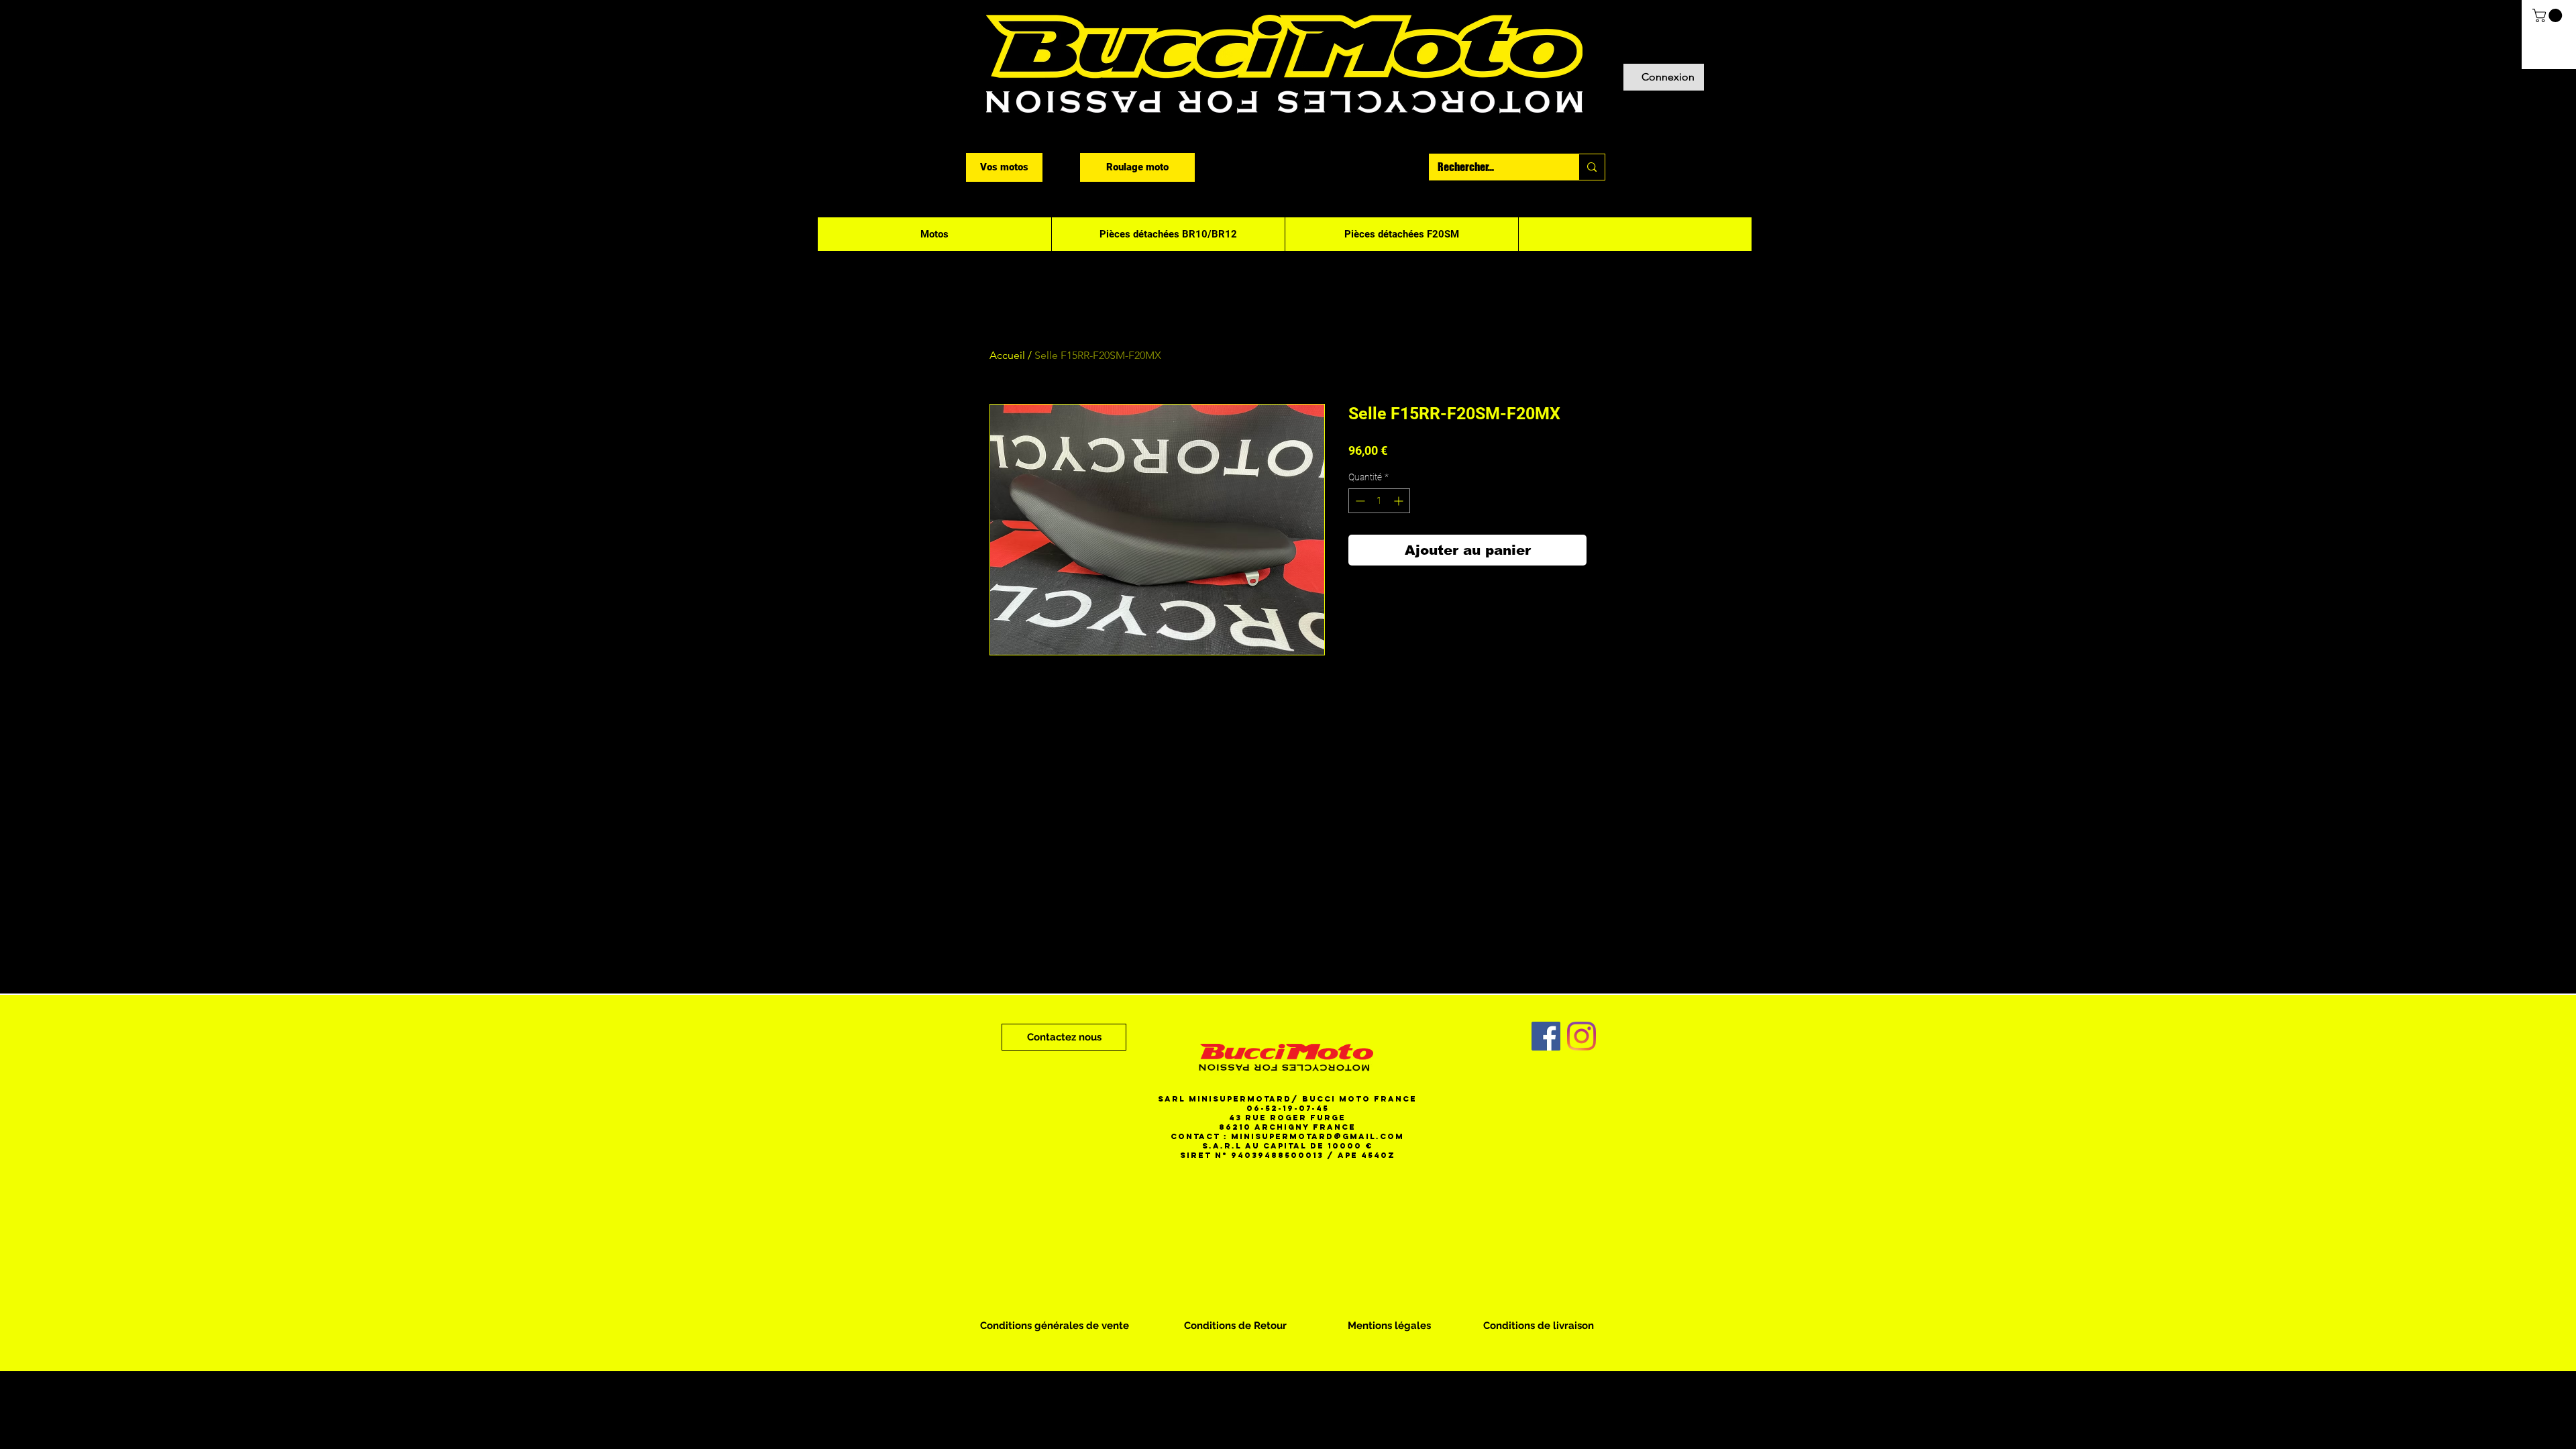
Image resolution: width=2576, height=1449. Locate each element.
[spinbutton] (1379, 501)
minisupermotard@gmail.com (1318, 1136)
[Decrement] (1359, 501)
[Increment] (1400, 501)
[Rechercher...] (1592, 167)
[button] (2549, 15)
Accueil (1007, 355)
